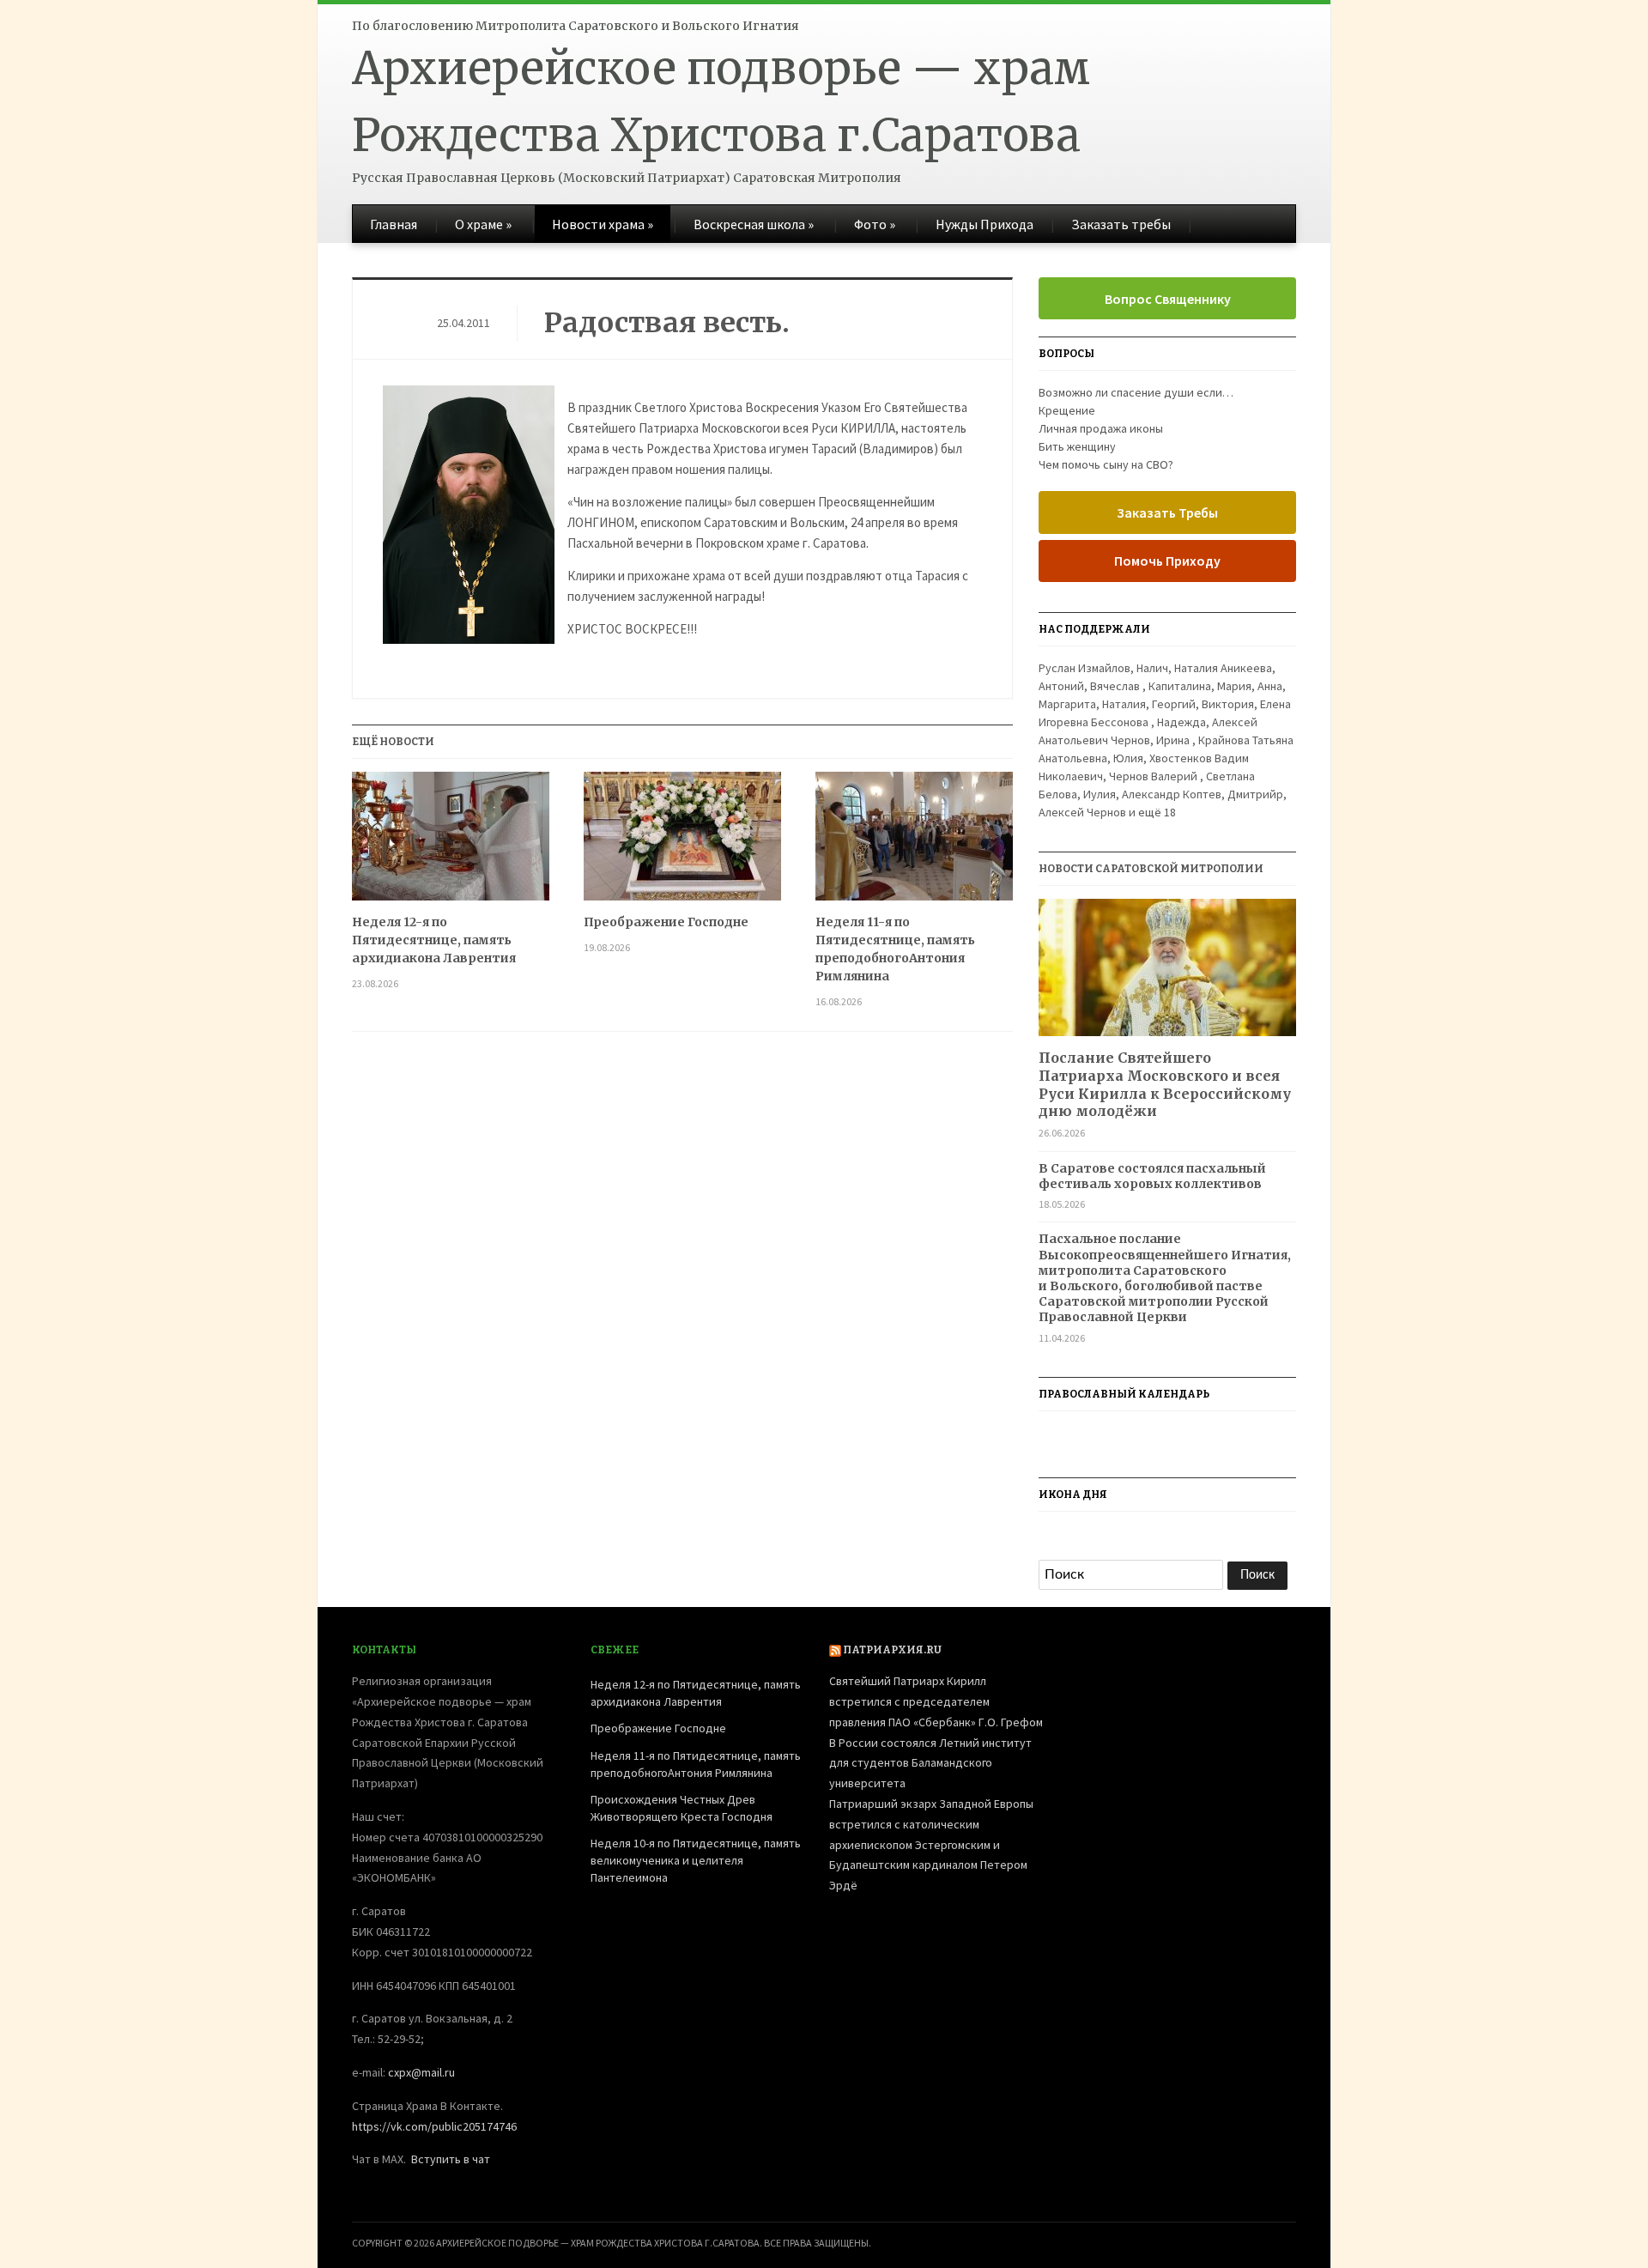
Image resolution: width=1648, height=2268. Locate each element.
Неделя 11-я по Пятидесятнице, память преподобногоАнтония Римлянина (895, 949)
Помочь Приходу (1167, 561)
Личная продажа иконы (1101, 428)
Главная (394, 224)
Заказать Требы (1167, 512)
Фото (875, 224)
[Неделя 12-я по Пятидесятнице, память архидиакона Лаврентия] (451, 843)
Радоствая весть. (667, 323)
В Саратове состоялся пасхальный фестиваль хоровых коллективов (1152, 1176)
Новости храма (603, 224)
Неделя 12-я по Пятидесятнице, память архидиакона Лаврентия (434, 940)
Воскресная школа (754, 224)
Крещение (1067, 410)
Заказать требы (1121, 224)
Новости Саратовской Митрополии (1151, 869)
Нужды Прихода (985, 224)
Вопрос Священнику (1168, 299)
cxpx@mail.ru (421, 2072)
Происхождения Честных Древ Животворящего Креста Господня (682, 1808)
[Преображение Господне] (682, 843)
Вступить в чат (451, 2159)
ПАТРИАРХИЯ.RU (892, 1650)
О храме (483, 224)
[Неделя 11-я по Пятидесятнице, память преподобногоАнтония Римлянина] (914, 843)
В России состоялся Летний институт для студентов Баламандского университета (930, 1763)
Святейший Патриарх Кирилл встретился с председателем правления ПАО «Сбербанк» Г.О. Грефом (936, 1701)
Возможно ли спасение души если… (1136, 392)
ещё (1157, 812)
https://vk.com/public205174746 (434, 2126)
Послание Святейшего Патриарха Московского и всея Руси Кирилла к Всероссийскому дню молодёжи (1165, 1084)
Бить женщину (1077, 446)
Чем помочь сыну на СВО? (1106, 464)
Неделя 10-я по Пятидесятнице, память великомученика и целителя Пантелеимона (696, 1860)
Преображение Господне (666, 922)
